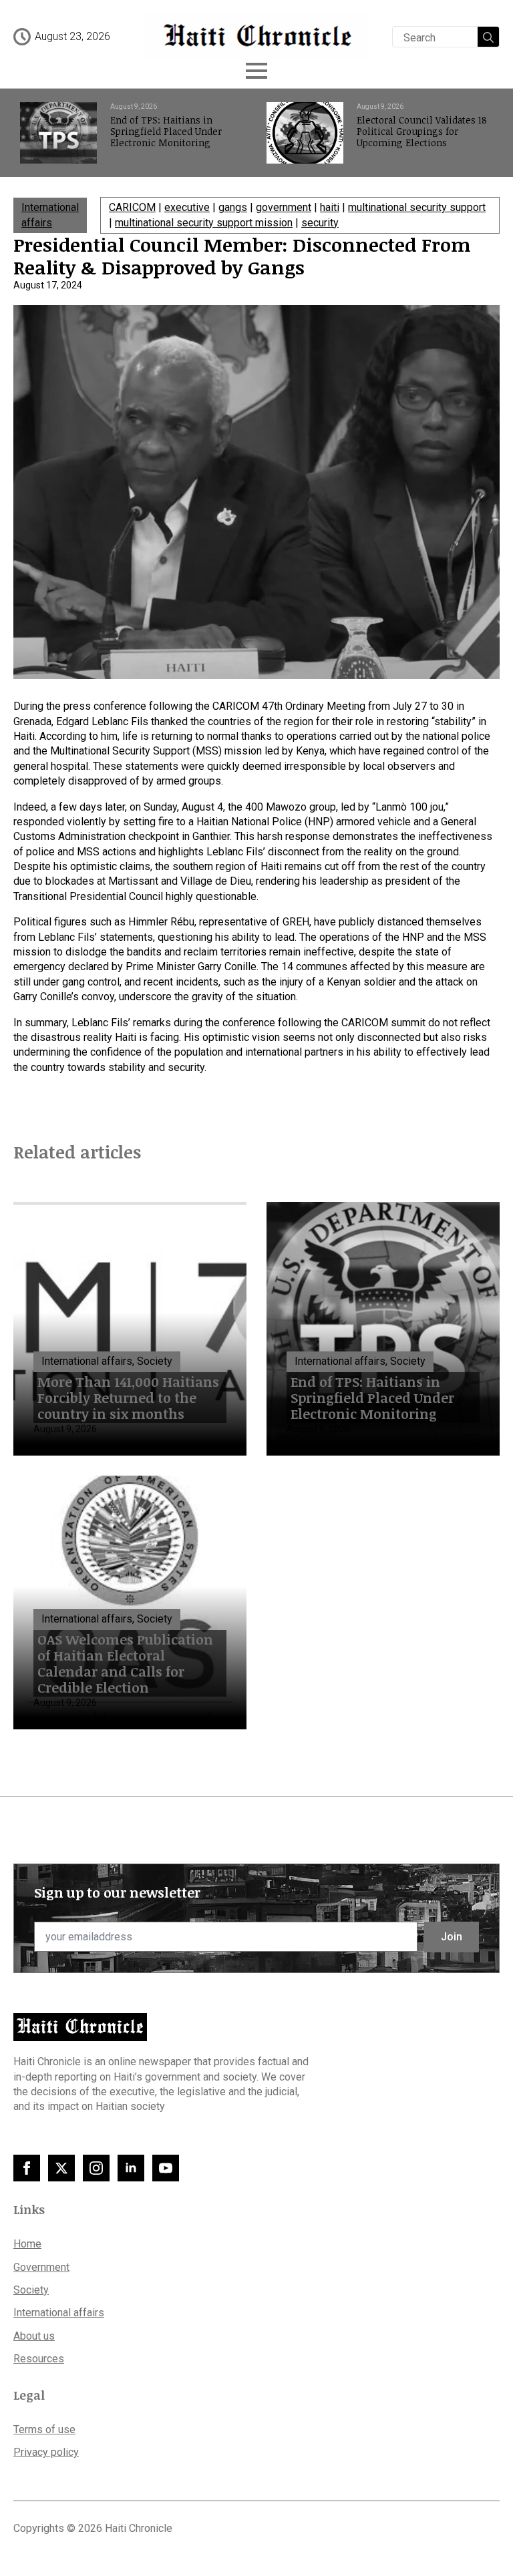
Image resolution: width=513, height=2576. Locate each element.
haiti (330, 207)
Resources (39, 2359)
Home (27, 2244)
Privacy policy (46, 2452)
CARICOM (132, 207)
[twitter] (61, 2168)
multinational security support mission (204, 223)
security (320, 223)
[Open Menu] (256, 71)
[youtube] (166, 2168)
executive (187, 207)
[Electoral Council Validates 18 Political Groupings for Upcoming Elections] (305, 133)
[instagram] (96, 2168)
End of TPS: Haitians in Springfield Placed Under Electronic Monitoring (166, 132)
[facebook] (27, 2168)
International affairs (59, 2313)
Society (31, 2290)
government (284, 207)
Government (41, 2267)
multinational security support (417, 207)
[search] (488, 37)
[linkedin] (131, 2168)
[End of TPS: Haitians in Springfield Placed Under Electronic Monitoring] (58, 133)
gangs (233, 207)
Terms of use (44, 2429)
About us (34, 2336)
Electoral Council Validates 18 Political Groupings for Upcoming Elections (422, 132)
